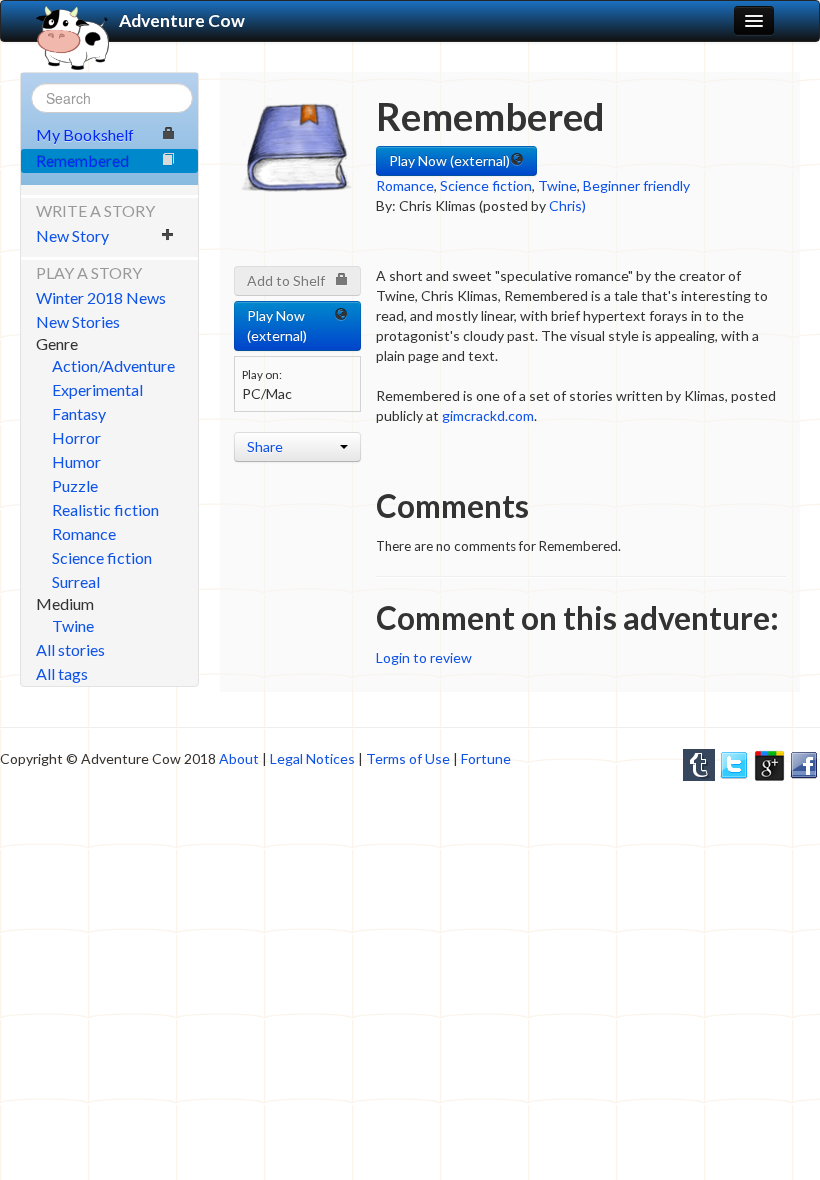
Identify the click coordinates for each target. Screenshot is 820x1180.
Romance (84, 533)
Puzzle (75, 485)
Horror (76, 437)
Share (265, 446)
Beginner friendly (636, 185)
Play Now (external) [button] (449, 160)
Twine (73, 625)
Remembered (82, 160)
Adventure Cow (182, 20)
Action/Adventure (113, 365)
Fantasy (79, 413)
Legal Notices (312, 758)
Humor (76, 461)
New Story (72, 235)
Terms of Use (408, 758)
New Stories (78, 321)
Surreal (76, 581)
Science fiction (102, 557)
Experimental (97, 389)
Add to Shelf (286, 280)
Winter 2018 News (101, 297)
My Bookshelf (85, 134)
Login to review (424, 657)
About (239, 758)
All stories (70, 649)
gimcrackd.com (488, 415)
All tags (62, 673)
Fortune (486, 758)
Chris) (567, 205)
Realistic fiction (105, 509)
